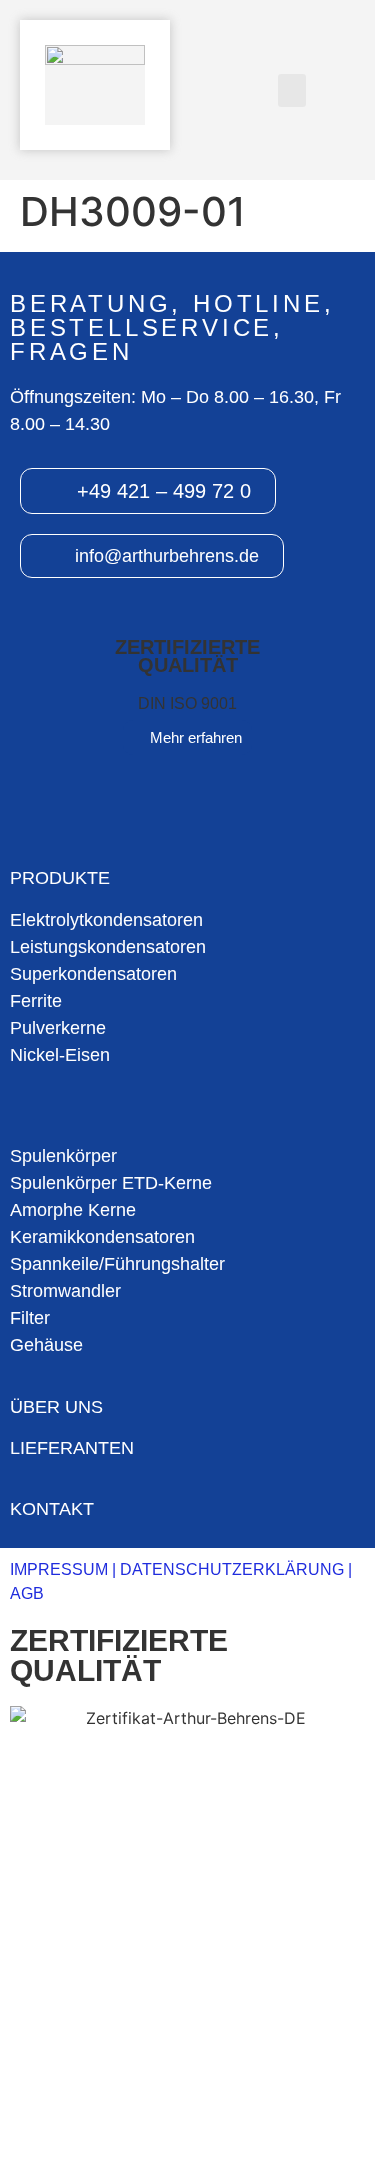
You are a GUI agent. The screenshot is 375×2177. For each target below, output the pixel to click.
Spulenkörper (63, 1156)
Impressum (59, 1569)
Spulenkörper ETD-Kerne (111, 1183)
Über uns (56, 1407)
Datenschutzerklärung (232, 1569)
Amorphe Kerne (73, 1210)
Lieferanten (72, 1448)
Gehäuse (46, 1345)
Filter (30, 1318)
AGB (27, 1593)
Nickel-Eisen (60, 1055)
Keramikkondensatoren (102, 1237)
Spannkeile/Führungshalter (117, 1264)
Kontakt (52, 1509)
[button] (292, 90)
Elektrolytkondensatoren (106, 920)
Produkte (60, 878)
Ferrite (36, 1001)
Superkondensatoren (93, 974)
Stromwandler (65, 1291)
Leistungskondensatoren (108, 947)
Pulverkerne (58, 1028)
